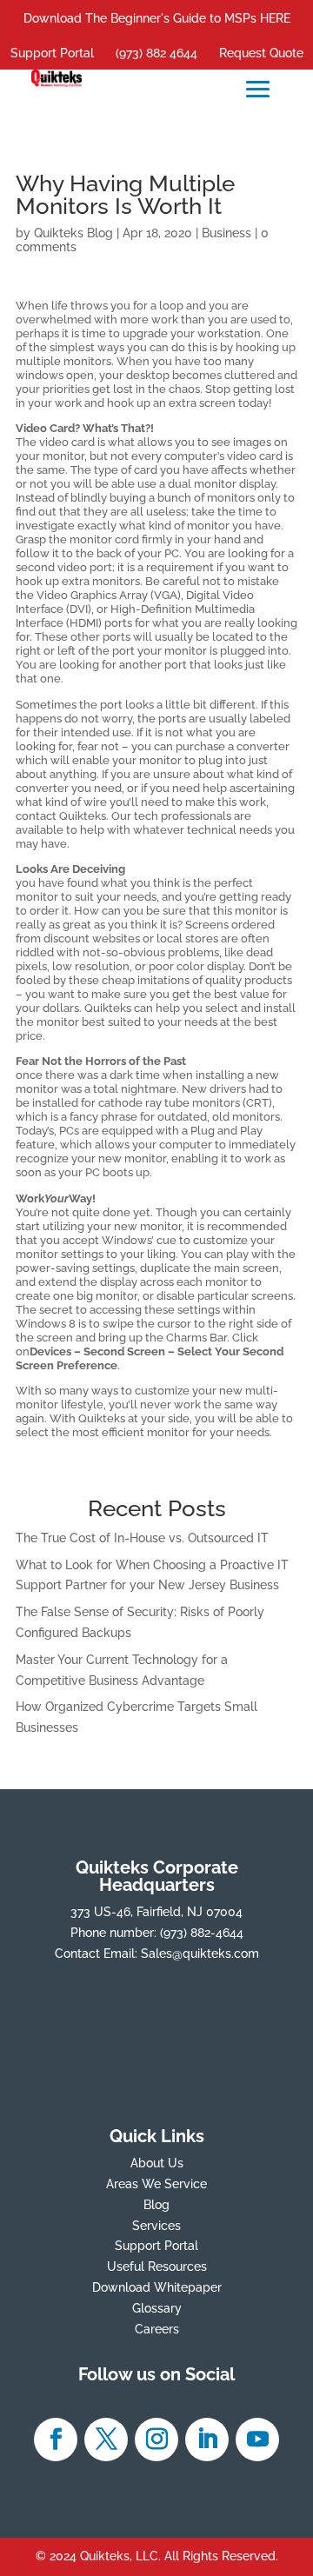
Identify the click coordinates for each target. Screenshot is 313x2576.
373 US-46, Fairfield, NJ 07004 (156, 1912)
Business (226, 233)
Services (156, 2226)
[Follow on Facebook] (56, 2440)
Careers (157, 2329)
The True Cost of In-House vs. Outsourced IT (142, 1538)
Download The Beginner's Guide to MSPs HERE (157, 18)
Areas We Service (156, 2184)
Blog (156, 2205)
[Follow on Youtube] (257, 2440)
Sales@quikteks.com (200, 1954)
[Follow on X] (106, 2440)
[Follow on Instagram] (156, 2440)
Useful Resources (157, 2266)
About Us (157, 2163)
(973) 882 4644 (156, 53)
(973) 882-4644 (202, 1933)
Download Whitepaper (157, 2287)
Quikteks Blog (73, 233)
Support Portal (52, 53)
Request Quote (261, 53)
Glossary (157, 2308)
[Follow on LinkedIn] (207, 2440)
